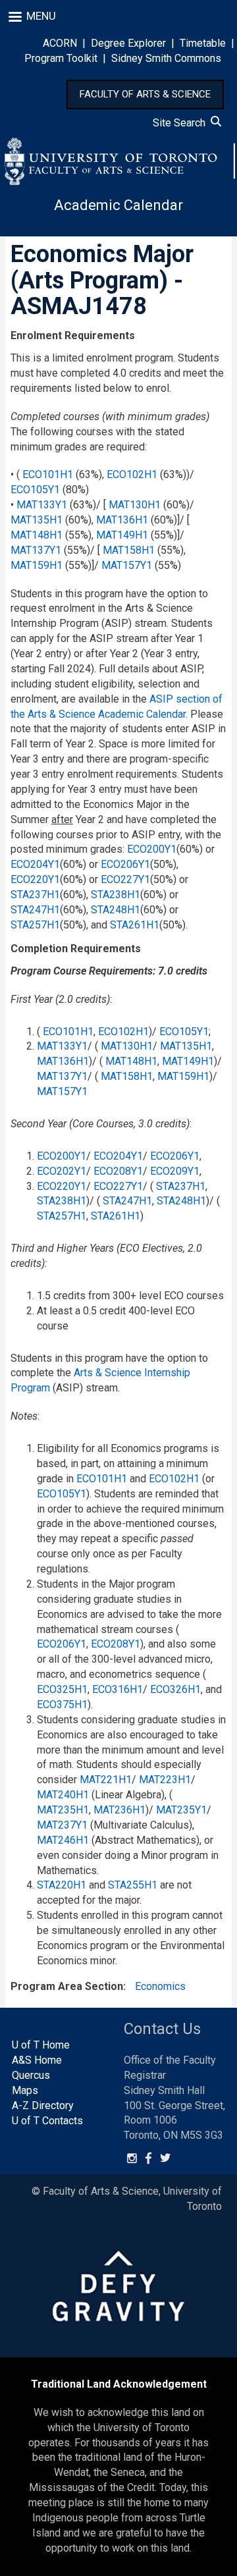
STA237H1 (35, 895)
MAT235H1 (63, 1810)
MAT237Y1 (62, 1825)
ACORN (60, 43)
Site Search (182, 123)
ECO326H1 (175, 1689)
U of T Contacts (47, 2121)
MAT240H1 (63, 1795)
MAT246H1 (63, 1840)
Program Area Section (67, 1986)
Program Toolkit (61, 58)
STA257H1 (35, 925)
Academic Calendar (118, 205)
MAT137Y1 (36, 550)
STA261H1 (135, 925)
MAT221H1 (106, 1780)
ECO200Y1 (152, 849)
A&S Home (37, 2060)
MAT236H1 (119, 1810)
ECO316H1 (118, 1689)
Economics (160, 1986)
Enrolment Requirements (73, 335)
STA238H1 (116, 895)
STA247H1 (35, 910)
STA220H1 (62, 1885)
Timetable (203, 43)
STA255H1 (133, 1885)
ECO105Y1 (35, 490)
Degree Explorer (128, 43)
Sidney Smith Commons (166, 58)
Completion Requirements (76, 949)
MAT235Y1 (181, 1810)
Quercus (31, 2075)
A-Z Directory (43, 2106)
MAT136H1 (122, 520)
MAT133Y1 (42, 505)
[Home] (120, 161)
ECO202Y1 (62, 1171)
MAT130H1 (135, 505)
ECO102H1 (132, 474)
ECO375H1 (62, 1704)
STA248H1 (116, 910)
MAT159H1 (37, 565)
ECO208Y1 (118, 1171)
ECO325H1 (62, 1689)
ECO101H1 (48, 474)
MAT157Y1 (127, 565)
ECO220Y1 (35, 879)
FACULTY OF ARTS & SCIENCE (145, 94)
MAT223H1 (165, 1780)
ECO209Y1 (175, 1171)
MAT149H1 (122, 535)
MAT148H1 (37, 535)
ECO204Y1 (35, 864)
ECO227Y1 (125, 879)
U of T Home (41, 2045)
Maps (25, 2090)
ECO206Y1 (125, 864)
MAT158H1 (129, 550)
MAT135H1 (37, 520)
